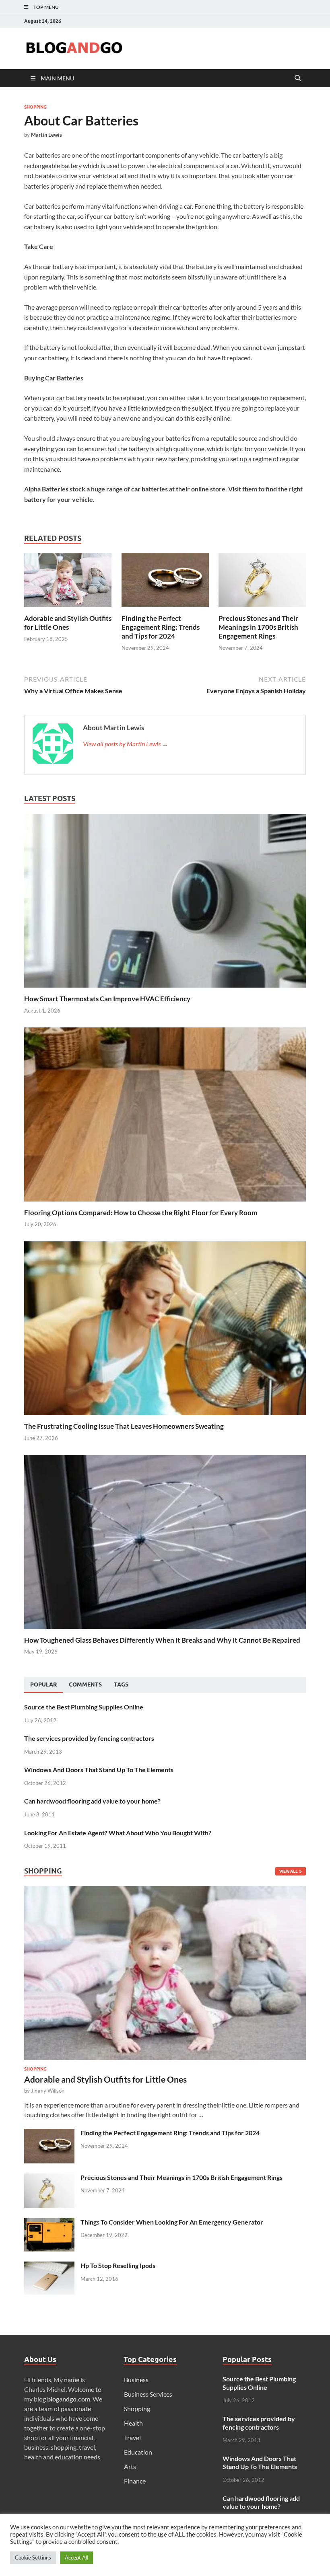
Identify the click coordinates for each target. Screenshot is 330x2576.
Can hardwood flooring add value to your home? (92, 1801)
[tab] (43, 1685)
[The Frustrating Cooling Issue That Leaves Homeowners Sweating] (165, 1327)
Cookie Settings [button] (33, 2558)
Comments (85, 1684)
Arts (130, 2466)
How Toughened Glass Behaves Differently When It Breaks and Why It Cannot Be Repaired (162, 1640)
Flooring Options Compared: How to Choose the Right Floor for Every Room (141, 1213)
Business (136, 2380)
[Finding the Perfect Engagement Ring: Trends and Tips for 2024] (165, 583)
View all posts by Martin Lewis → (126, 744)
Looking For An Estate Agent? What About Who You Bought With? (118, 1833)
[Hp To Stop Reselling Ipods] (49, 2266)
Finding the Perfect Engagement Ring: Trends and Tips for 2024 (161, 627)
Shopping (35, 107)
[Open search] (298, 78)
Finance (135, 2481)
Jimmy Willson (48, 2091)
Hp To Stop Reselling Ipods (118, 2265)
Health (133, 2423)
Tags (121, 1684)
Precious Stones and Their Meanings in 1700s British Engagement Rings (258, 627)
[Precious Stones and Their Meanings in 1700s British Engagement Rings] (262, 583)
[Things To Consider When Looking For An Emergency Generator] (49, 2223)
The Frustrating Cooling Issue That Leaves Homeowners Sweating (124, 1426)
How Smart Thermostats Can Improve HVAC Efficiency (107, 999)
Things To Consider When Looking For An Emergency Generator (172, 2222)
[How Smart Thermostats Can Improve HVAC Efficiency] (165, 900)
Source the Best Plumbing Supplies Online (84, 1707)
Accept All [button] (76, 2558)
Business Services (148, 2394)
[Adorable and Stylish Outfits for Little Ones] (68, 583)
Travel (132, 2437)
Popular (43, 1684)
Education (138, 2452)
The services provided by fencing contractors (89, 1738)
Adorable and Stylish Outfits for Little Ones (68, 623)
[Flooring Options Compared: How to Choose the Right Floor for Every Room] (165, 1114)
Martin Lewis (46, 135)
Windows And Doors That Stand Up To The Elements (99, 1770)
